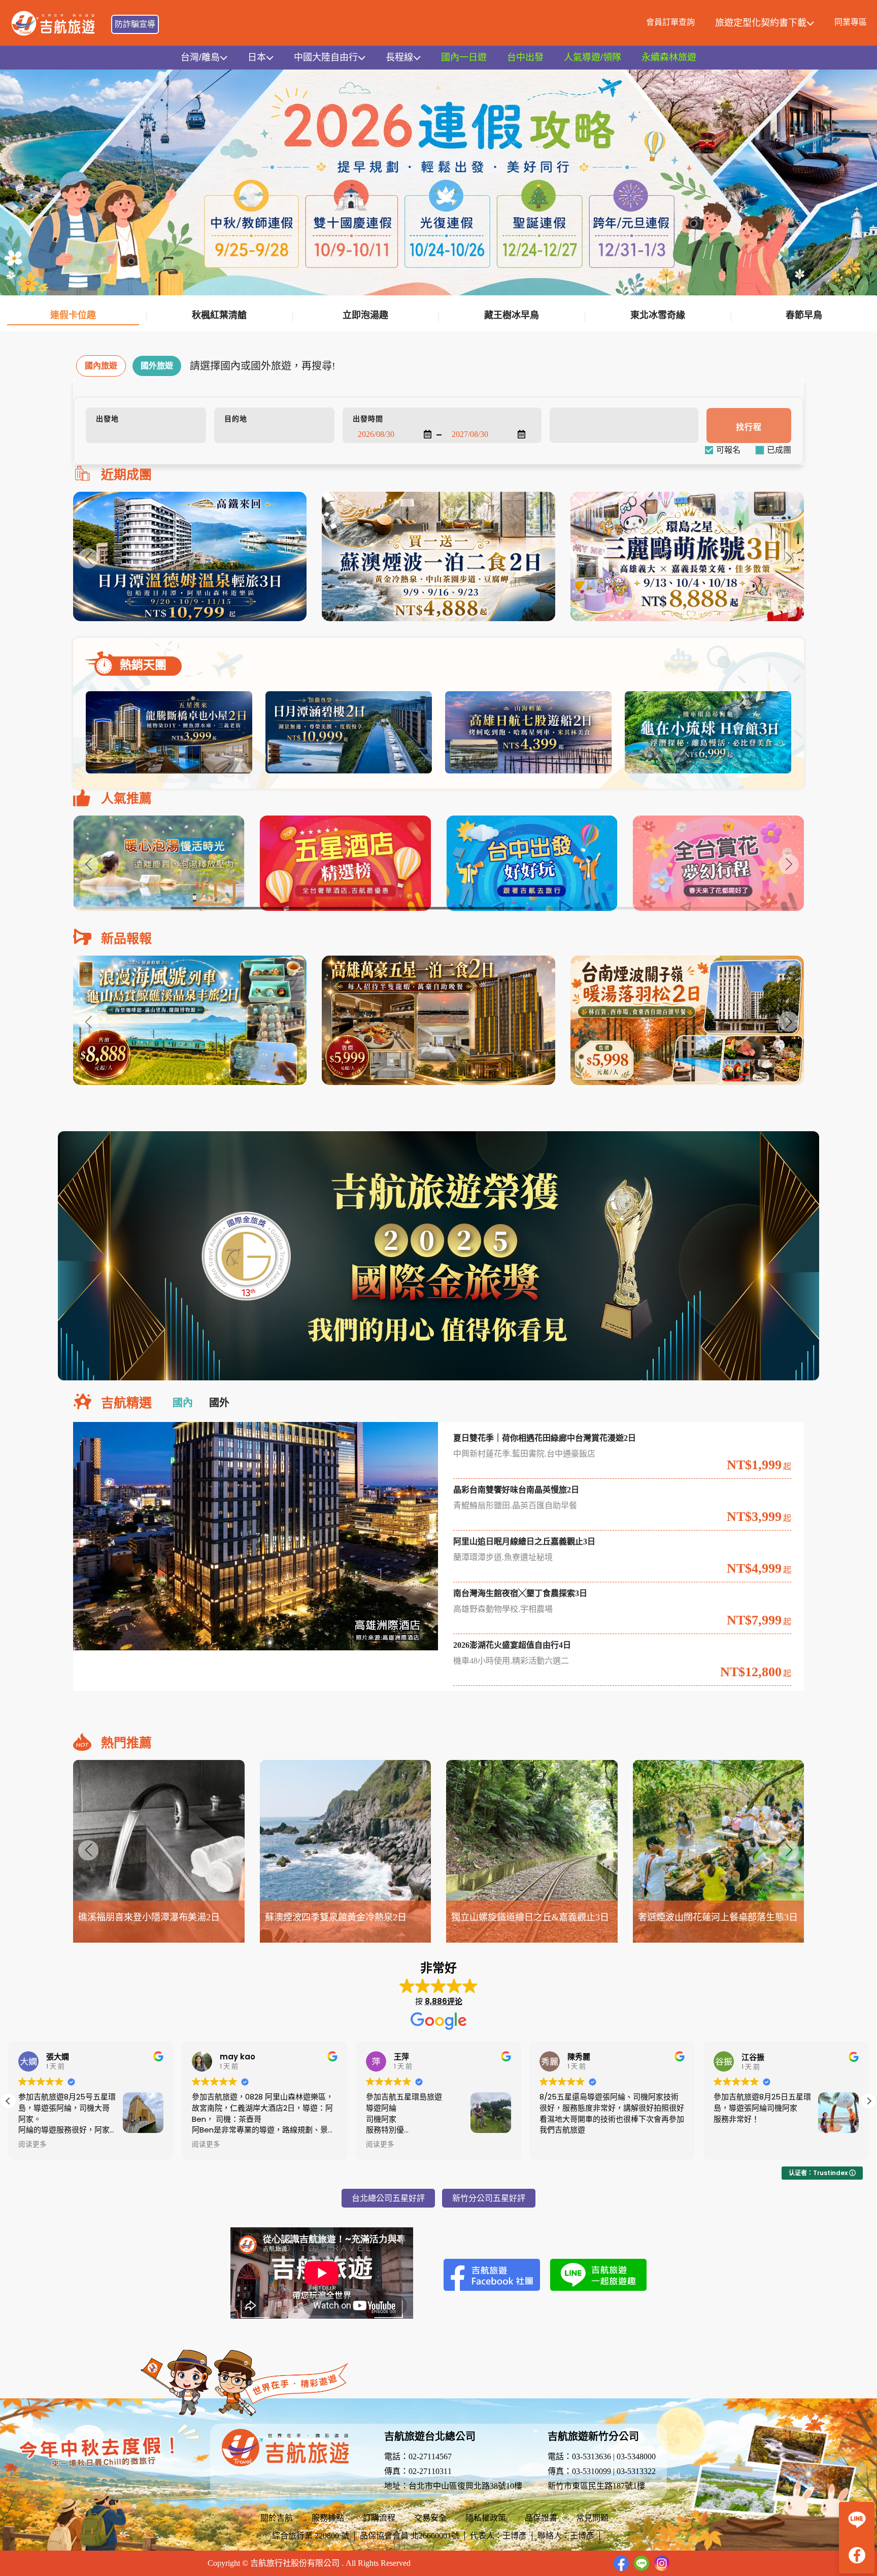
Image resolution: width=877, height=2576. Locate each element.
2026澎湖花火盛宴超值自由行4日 (512, 1645)
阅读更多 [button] (32, 2145)
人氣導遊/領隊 (593, 57)
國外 (219, 1403)
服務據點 (328, 2518)
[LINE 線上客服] (857, 2520)
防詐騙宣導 (135, 24)
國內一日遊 (464, 57)
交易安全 (430, 2518)
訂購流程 (379, 2518)
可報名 (728, 450)
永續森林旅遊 (669, 57)
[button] (789, 558)
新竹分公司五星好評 (489, 2198)
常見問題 (592, 2518)
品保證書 (541, 2518)
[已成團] (779, 450)
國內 (183, 1403)
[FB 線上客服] (857, 2555)
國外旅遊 (157, 366)
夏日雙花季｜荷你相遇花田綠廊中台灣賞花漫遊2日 (545, 1438)
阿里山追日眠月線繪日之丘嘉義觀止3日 (524, 1541)
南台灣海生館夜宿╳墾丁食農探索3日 (520, 1593)
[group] (190, 556)
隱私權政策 (486, 2518)
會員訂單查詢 (670, 22)
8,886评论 (444, 2001)
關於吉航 (277, 2518)
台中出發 (525, 57)
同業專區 (851, 22)
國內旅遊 (101, 366)
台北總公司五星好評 (388, 2198)
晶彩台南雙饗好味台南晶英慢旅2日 (516, 1490)
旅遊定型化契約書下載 (761, 23)
